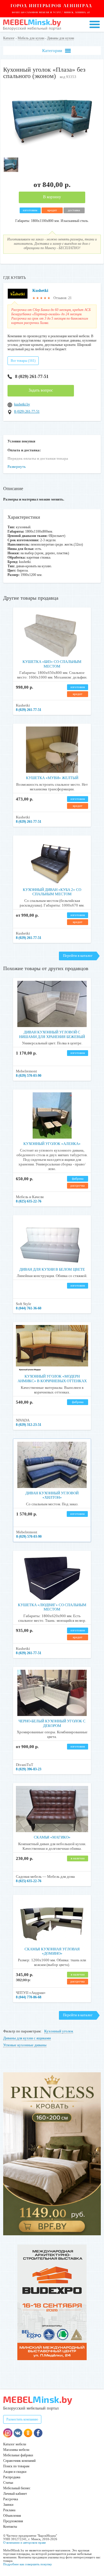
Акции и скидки (15, 2472)
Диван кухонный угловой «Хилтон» (52, 1495)
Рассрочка (11, 2499)
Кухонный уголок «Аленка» (52, 1144)
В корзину (52, 197)
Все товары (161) (23, 361)
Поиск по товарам (16, 2466)
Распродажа (12, 2477)
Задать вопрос (41, 390)
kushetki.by (22, 404)
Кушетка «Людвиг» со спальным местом (52, 1607)
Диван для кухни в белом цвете (52, 1269)
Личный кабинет (15, 2494)
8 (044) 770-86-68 (29, 1997)
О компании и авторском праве (25, 2542)
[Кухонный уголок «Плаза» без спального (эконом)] (52, 152)
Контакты (10, 2527)
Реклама (9, 2510)
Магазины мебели (16, 2450)
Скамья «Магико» (52, 1837)
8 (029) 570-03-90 (29, 1076)
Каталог (9, 38)
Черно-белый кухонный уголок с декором (52, 1723)
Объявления (12, 2516)
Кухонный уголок (59, 2031)
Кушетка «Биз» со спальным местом (52, 664)
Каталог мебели (15, 2444)
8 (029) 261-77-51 (32, 376)
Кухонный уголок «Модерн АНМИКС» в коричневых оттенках (52, 1379)
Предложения (13, 2521)
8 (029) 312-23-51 (29, 1425)
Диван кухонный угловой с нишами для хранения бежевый (52, 1034)
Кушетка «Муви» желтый (52, 778)
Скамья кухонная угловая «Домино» (52, 1951)
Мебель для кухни (31, 38)
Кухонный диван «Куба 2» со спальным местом (52, 892)
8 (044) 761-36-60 (29, 1308)
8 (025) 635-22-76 (29, 1201)
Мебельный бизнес (17, 2488)
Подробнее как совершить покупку (28, 2564)
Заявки (8, 2505)
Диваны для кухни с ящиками (27, 2038)
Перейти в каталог (78, 956)
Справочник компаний (19, 2461)
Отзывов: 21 (63, 298)
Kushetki (40, 291)
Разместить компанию (22, 2419)
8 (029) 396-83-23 (29, 1769)
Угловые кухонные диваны (25, 2045)
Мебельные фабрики (18, 2455)
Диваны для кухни (61, 38)
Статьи (8, 2483)
